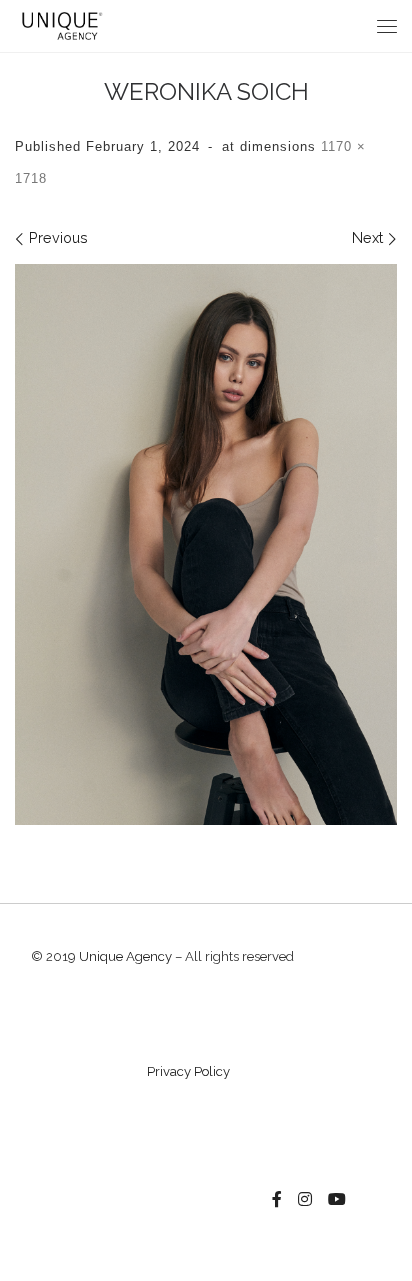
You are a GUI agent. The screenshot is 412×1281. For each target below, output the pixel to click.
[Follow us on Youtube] (337, 1200)
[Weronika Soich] (206, 544)
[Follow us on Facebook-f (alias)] (277, 1200)
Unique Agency (125, 956)
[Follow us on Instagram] (305, 1200)
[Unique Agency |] (60, 24)
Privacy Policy (188, 1071)
